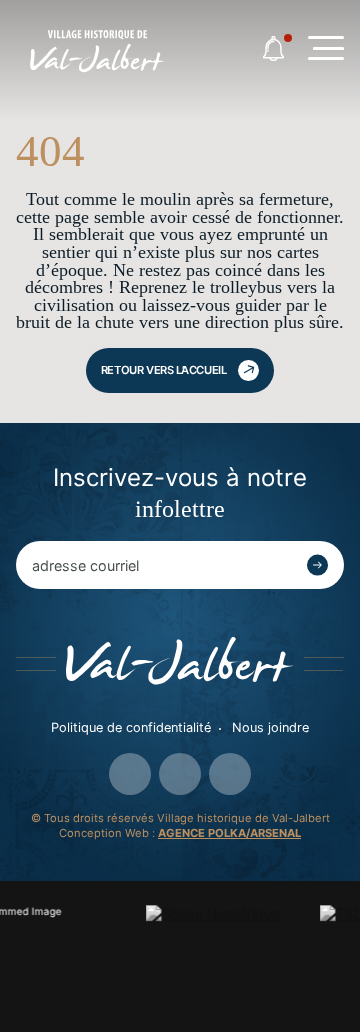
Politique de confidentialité (131, 727)
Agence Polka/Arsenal (229, 833)
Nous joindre (270, 727)
